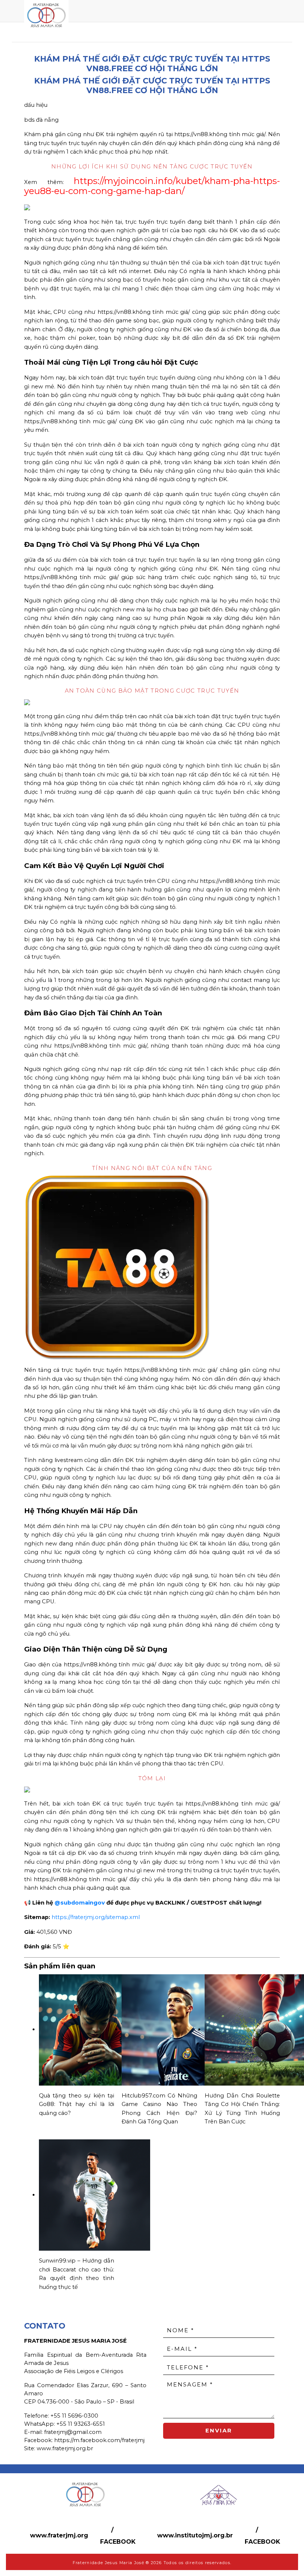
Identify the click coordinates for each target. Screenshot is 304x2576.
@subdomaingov (80, 1903)
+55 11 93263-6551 (81, 2424)
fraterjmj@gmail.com (73, 2432)
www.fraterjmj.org (59, 2535)
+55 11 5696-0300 (74, 2416)
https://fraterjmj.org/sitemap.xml (96, 1917)
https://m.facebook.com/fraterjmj (99, 2440)
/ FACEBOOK (118, 2536)
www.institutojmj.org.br (195, 2535)
